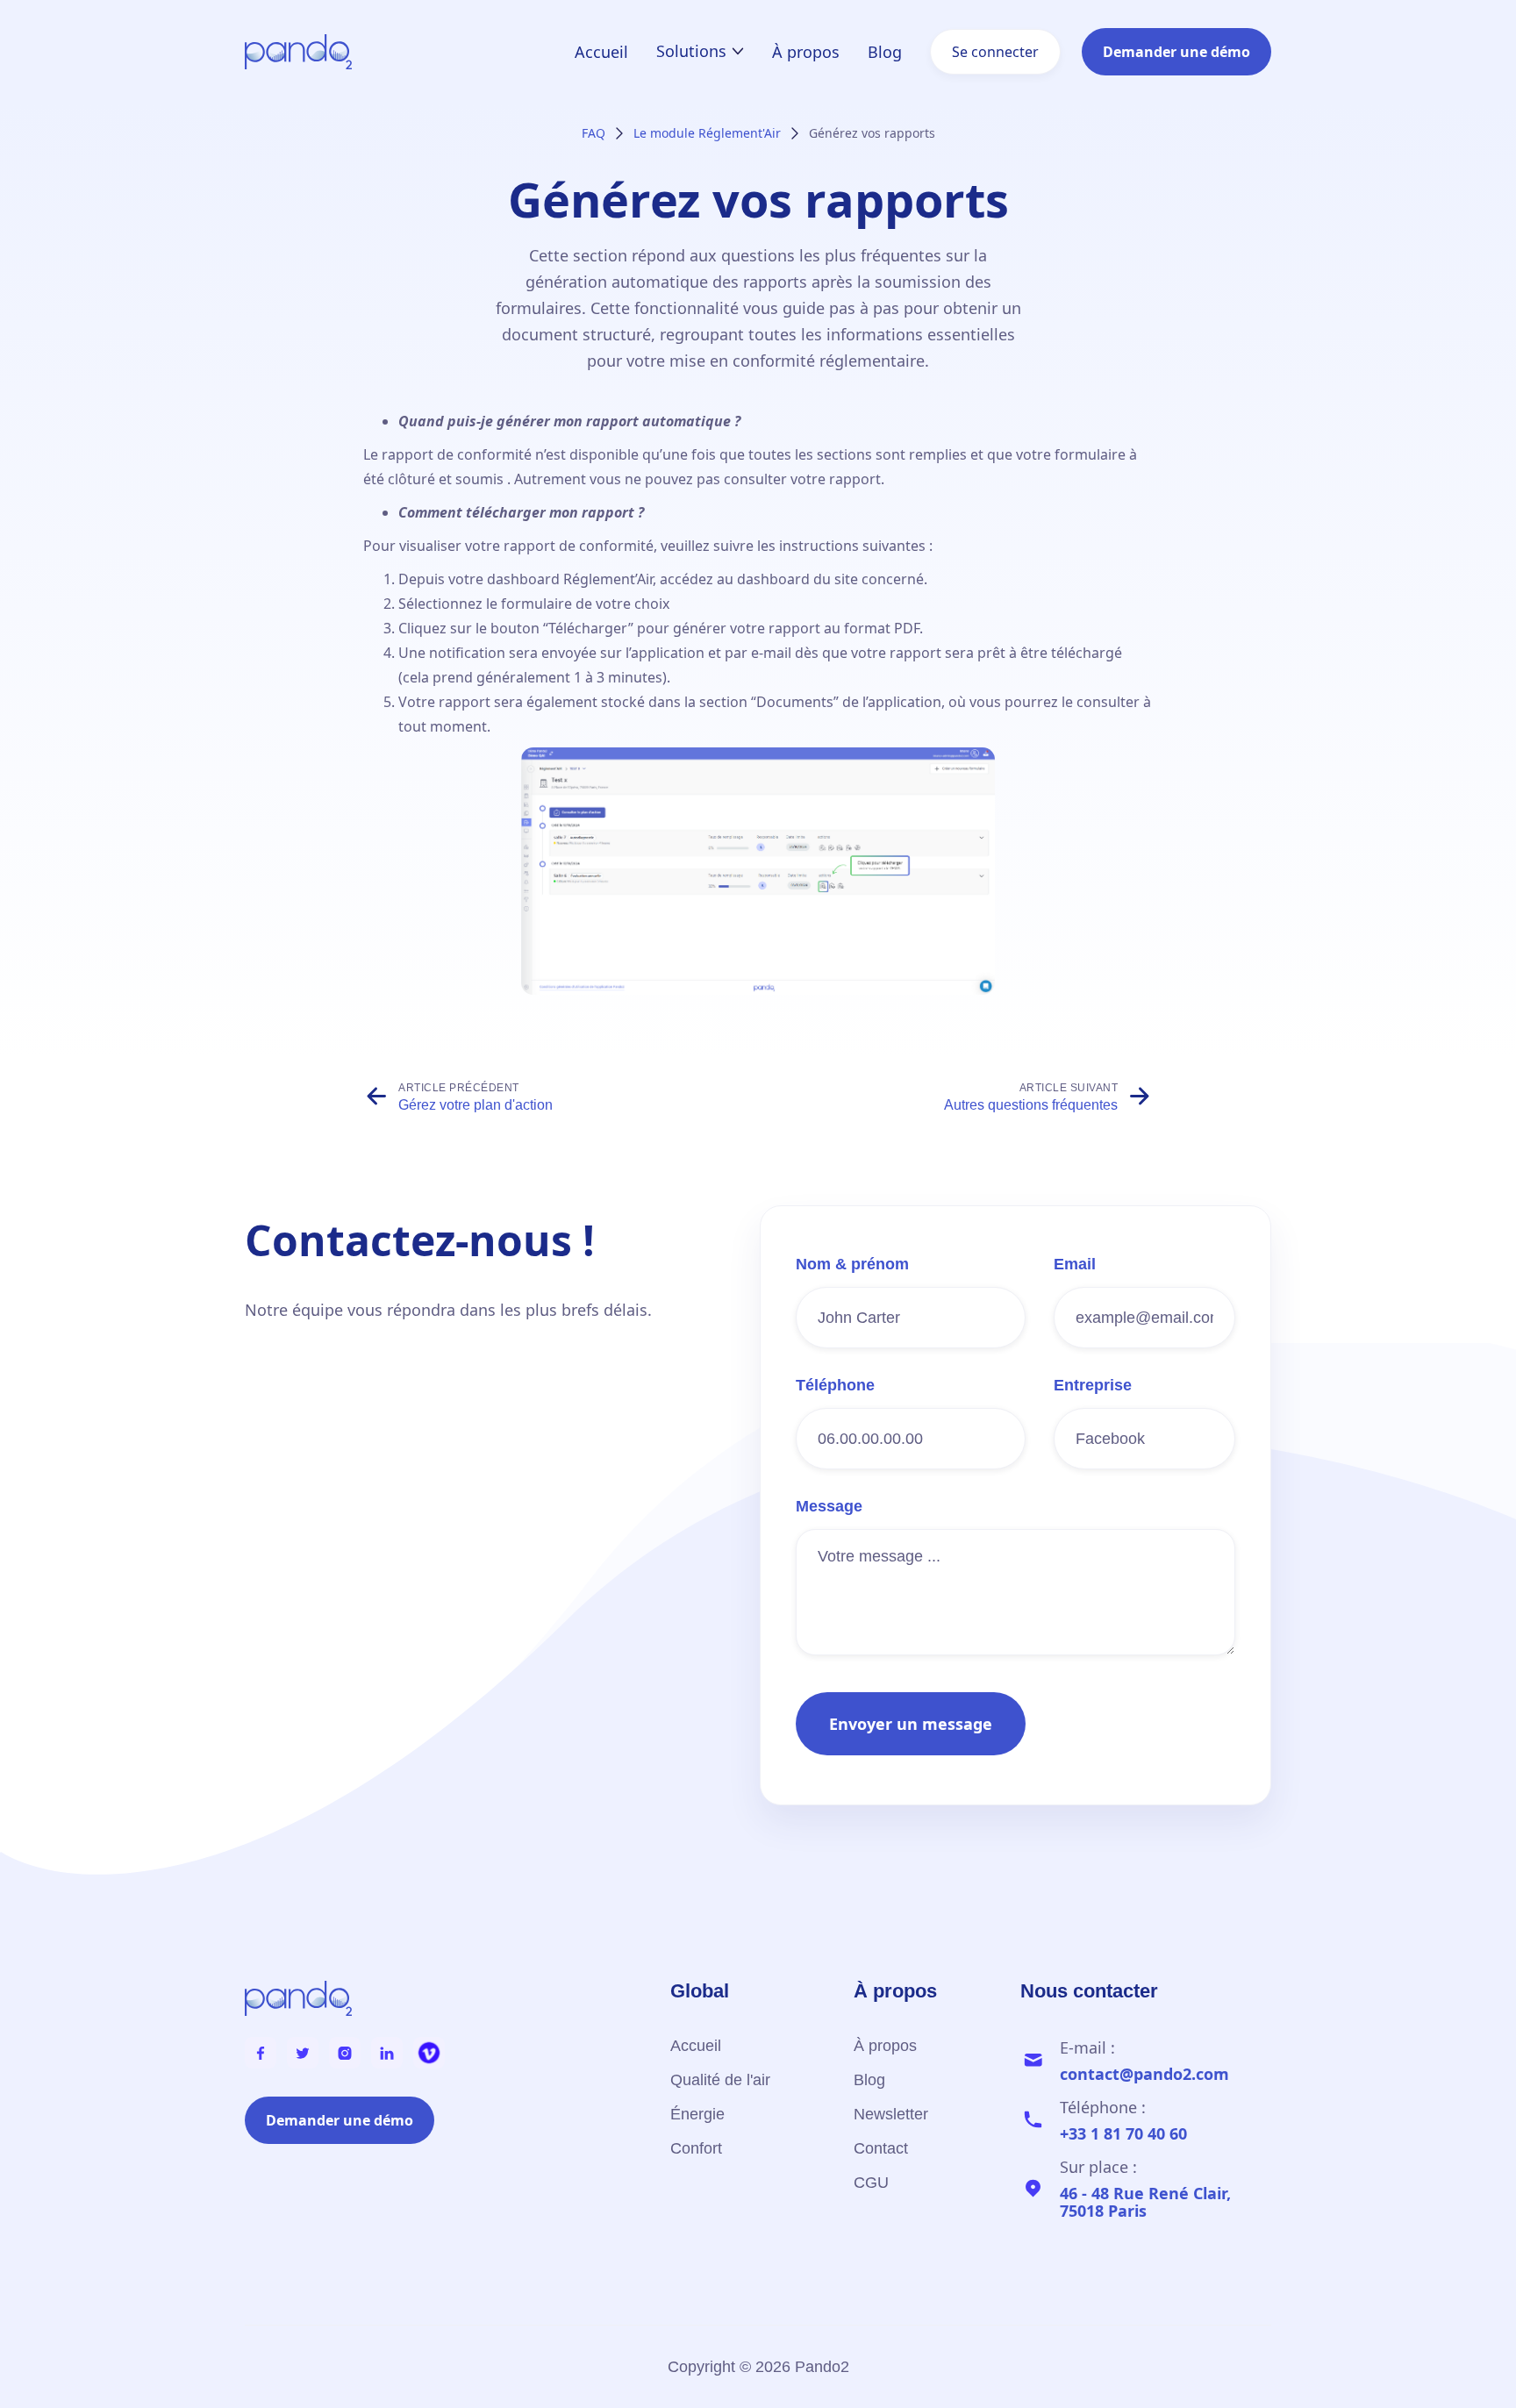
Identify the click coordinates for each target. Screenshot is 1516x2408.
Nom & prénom (852, 1264)
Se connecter (995, 52)
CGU (871, 2183)
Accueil (601, 52)
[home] (298, 52)
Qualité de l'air (720, 2080)
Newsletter (891, 2114)
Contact (881, 2148)
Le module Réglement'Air (707, 133)
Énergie (697, 2114)
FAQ (594, 133)
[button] (700, 51)
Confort (696, 2148)
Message (829, 1506)
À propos (806, 52)
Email (1075, 1264)
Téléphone (835, 1385)
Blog (885, 52)
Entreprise (1093, 1385)
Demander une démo (1176, 52)
